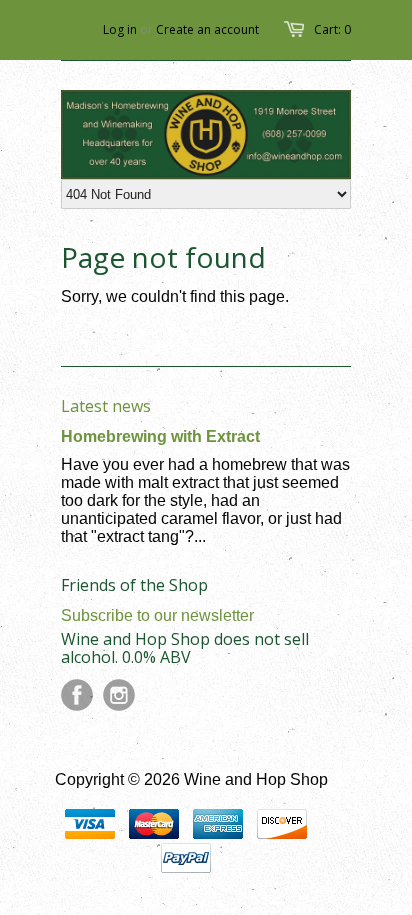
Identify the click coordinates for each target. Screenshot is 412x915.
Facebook (77, 695)
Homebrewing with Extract (160, 436)
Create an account (207, 29)
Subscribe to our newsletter (157, 615)
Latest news (106, 406)
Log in (120, 29)
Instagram (119, 695)
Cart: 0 (332, 29)
